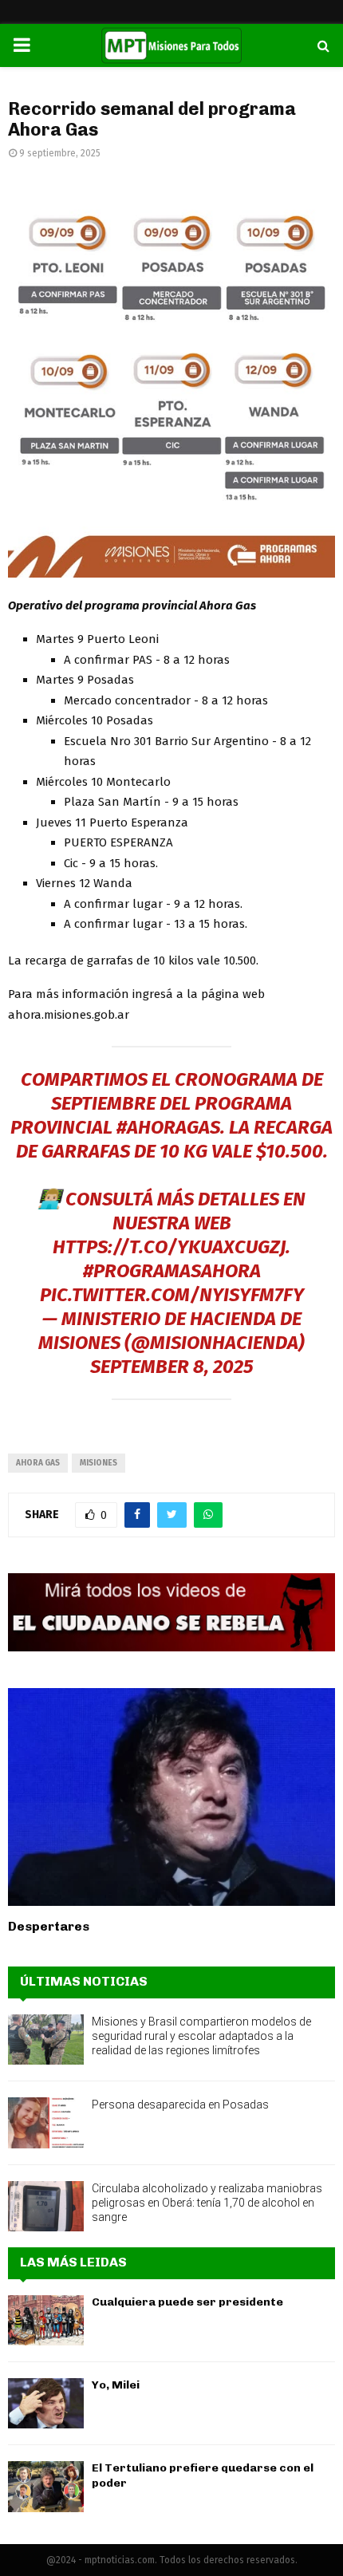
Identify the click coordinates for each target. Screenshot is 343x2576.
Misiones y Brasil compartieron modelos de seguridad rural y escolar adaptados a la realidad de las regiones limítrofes (201, 2036)
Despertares (49, 1926)
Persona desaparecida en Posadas (180, 2105)
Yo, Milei (116, 2385)
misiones (99, 1463)
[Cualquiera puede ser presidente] (46, 2320)
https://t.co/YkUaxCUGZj (169, 1247)
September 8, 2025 (172, 1367)
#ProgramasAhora (172, 1271)
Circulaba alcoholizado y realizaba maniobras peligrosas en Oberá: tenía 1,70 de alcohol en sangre (207, 2203)
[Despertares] (171, 1797)
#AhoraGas (168, 1127)
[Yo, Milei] (46, 2403)
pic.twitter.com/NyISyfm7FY (172, 1295)
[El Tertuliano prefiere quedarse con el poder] (46, 2486)
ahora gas (38, 1463)
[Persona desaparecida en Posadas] (46, 2122)
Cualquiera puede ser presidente (187, 2302)
